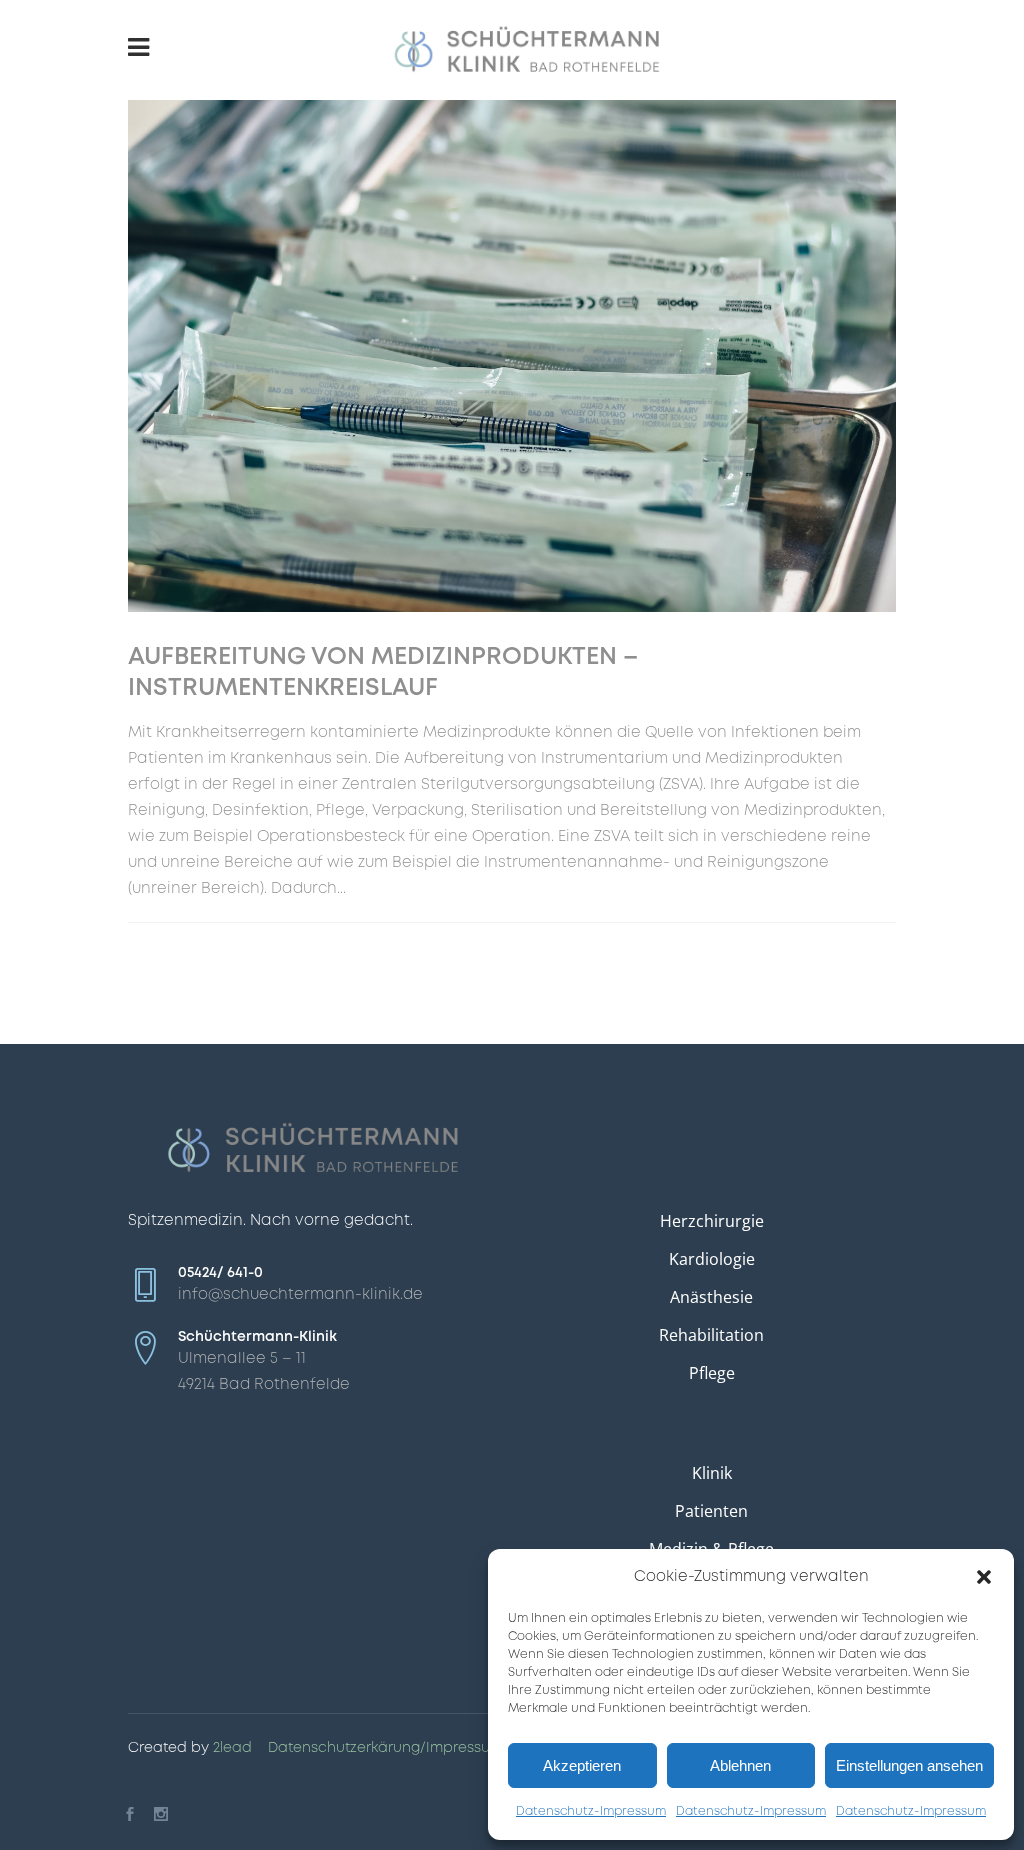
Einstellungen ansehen (909, 1765)
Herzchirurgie (712, 1221)
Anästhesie (711, 1297)
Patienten (711, 1511)
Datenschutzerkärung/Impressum (385, 1748)
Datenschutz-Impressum (591, 1811)
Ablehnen (740, 1765)
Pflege (712, 1373)
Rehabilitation (711, 1335)
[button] (984, 1577)
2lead (232, 1748)
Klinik (712, 1473)
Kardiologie (712, 1259)
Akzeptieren (582, 1765)
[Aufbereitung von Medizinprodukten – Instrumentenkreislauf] (512, 356)
